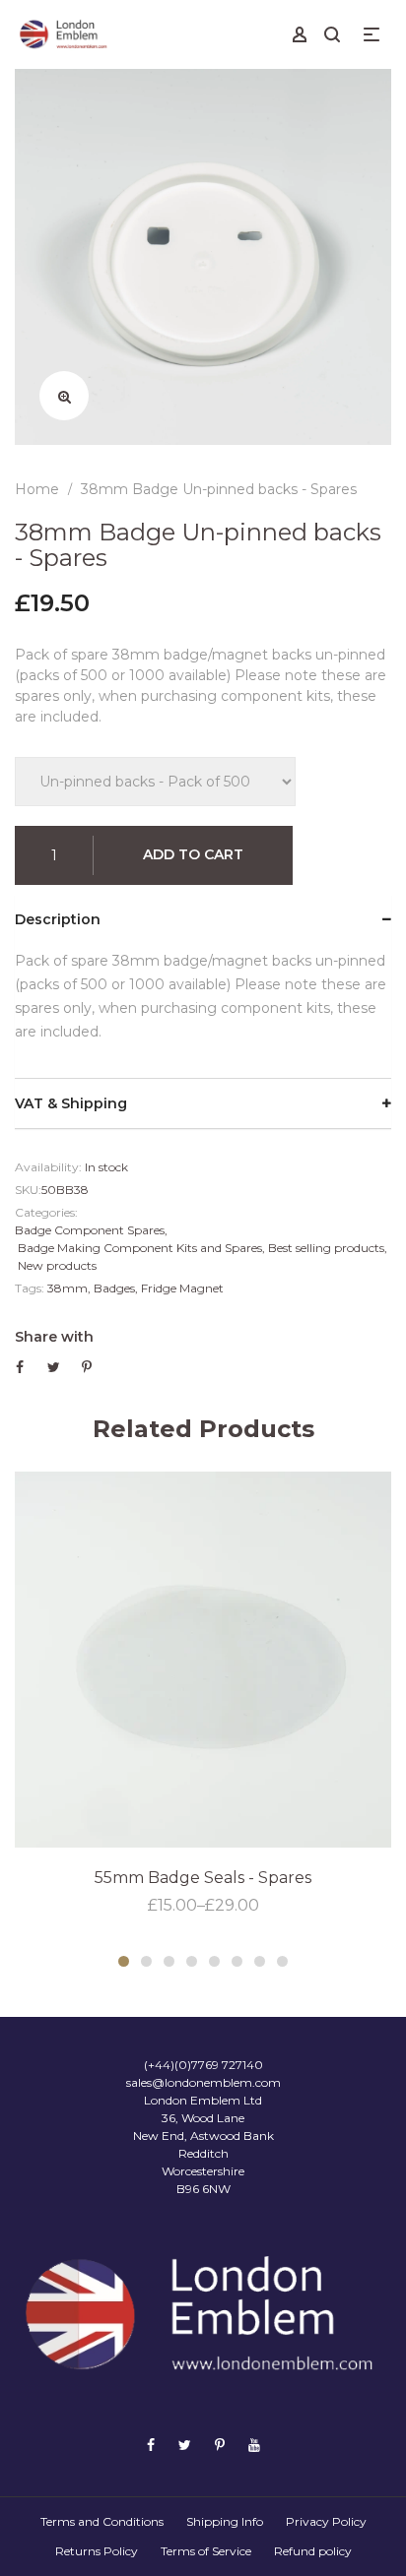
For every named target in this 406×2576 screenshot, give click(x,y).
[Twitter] (185, 2445)
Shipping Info (225, 2521)
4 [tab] (192, 1961)
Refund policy (313, 2551)
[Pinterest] (220, 2445)
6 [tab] (237, 1961)
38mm (68, 1288)
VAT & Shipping (71, 1103)
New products (57, 1265)
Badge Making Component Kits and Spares (140, 1248)
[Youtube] (254, 2445)
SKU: (28, 1190)
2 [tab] (146, 1961)
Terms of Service (206, 2551)
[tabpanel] (203, 1695)
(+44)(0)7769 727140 (203, 2065)
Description (58, 919)
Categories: (46, 1212)
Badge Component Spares (90, 1230)
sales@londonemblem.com (203, 2082)
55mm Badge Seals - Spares (203, 1878)
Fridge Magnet (182, 1288)
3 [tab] (169, 1961)
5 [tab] (214, 1961)
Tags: (30, 1288)
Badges (114, 1288)
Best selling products (326, 1248)
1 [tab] (124, 1961)
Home (37, 489)
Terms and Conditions (102, 2521)
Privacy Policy (326, 2521)
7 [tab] (260, 1961)
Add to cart (193, 854)
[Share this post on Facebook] (20, 1367)
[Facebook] (151, 2445)
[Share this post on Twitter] (54, 1367)
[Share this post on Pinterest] (87, 1367)
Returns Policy (97, 2551)
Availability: (48, 1167)
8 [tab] (282, 1961)
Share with (54, 1337)
